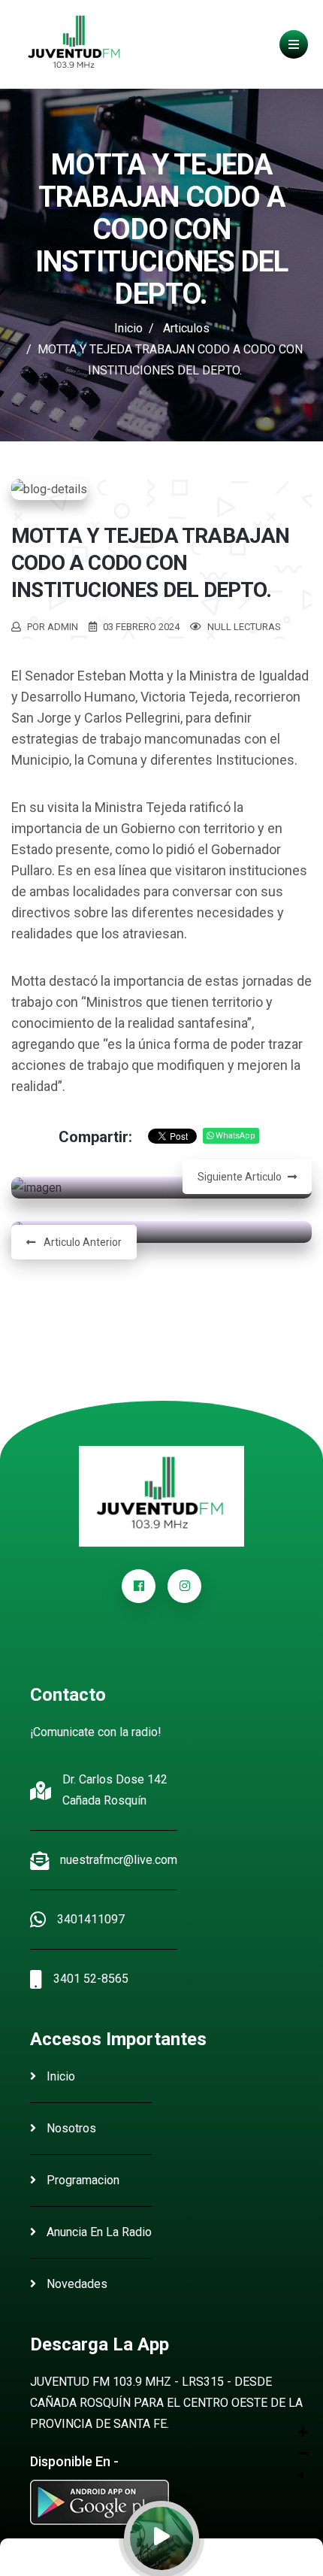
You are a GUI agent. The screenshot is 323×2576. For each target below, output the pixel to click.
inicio (59, 2076)
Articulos (186, 328)
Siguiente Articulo (240, 1177)
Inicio (128, 328)
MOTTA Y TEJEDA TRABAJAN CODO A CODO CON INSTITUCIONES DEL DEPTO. (151, 563)
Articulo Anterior (82, 1242)
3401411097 (91, 1919)
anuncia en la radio (98, 2232)
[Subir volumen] (303, 2433)
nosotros (70, 2128)
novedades (75, 2284)
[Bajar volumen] (303, 2454)
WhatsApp (234, 1136)
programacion (82, 2180)
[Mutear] (301, 2475)
